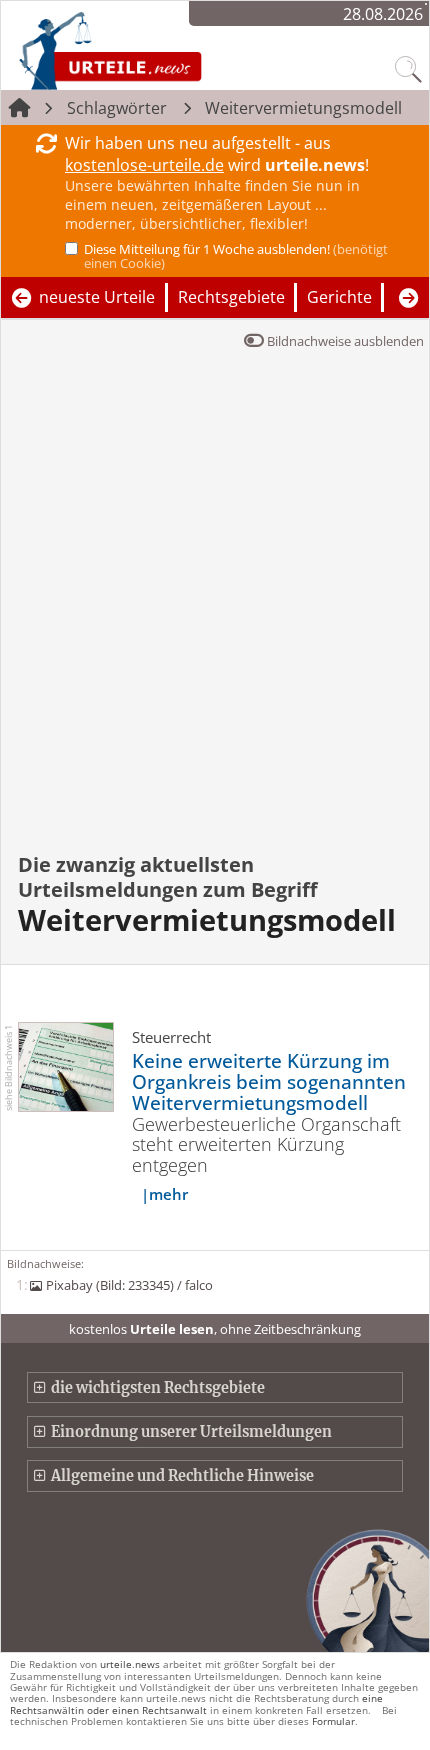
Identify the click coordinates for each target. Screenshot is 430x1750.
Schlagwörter (117, 108)
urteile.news (130, 1664)
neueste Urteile (97, 297)
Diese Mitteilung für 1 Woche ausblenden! (236, 256)
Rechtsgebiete (231, 297)
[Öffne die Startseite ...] (163, 50)
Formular (333, 1721)
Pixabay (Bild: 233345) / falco (129, 1285)
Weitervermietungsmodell (303, 108)
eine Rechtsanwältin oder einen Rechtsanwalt (196, 1703)
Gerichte (339, 297)
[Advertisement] (215, 615)
